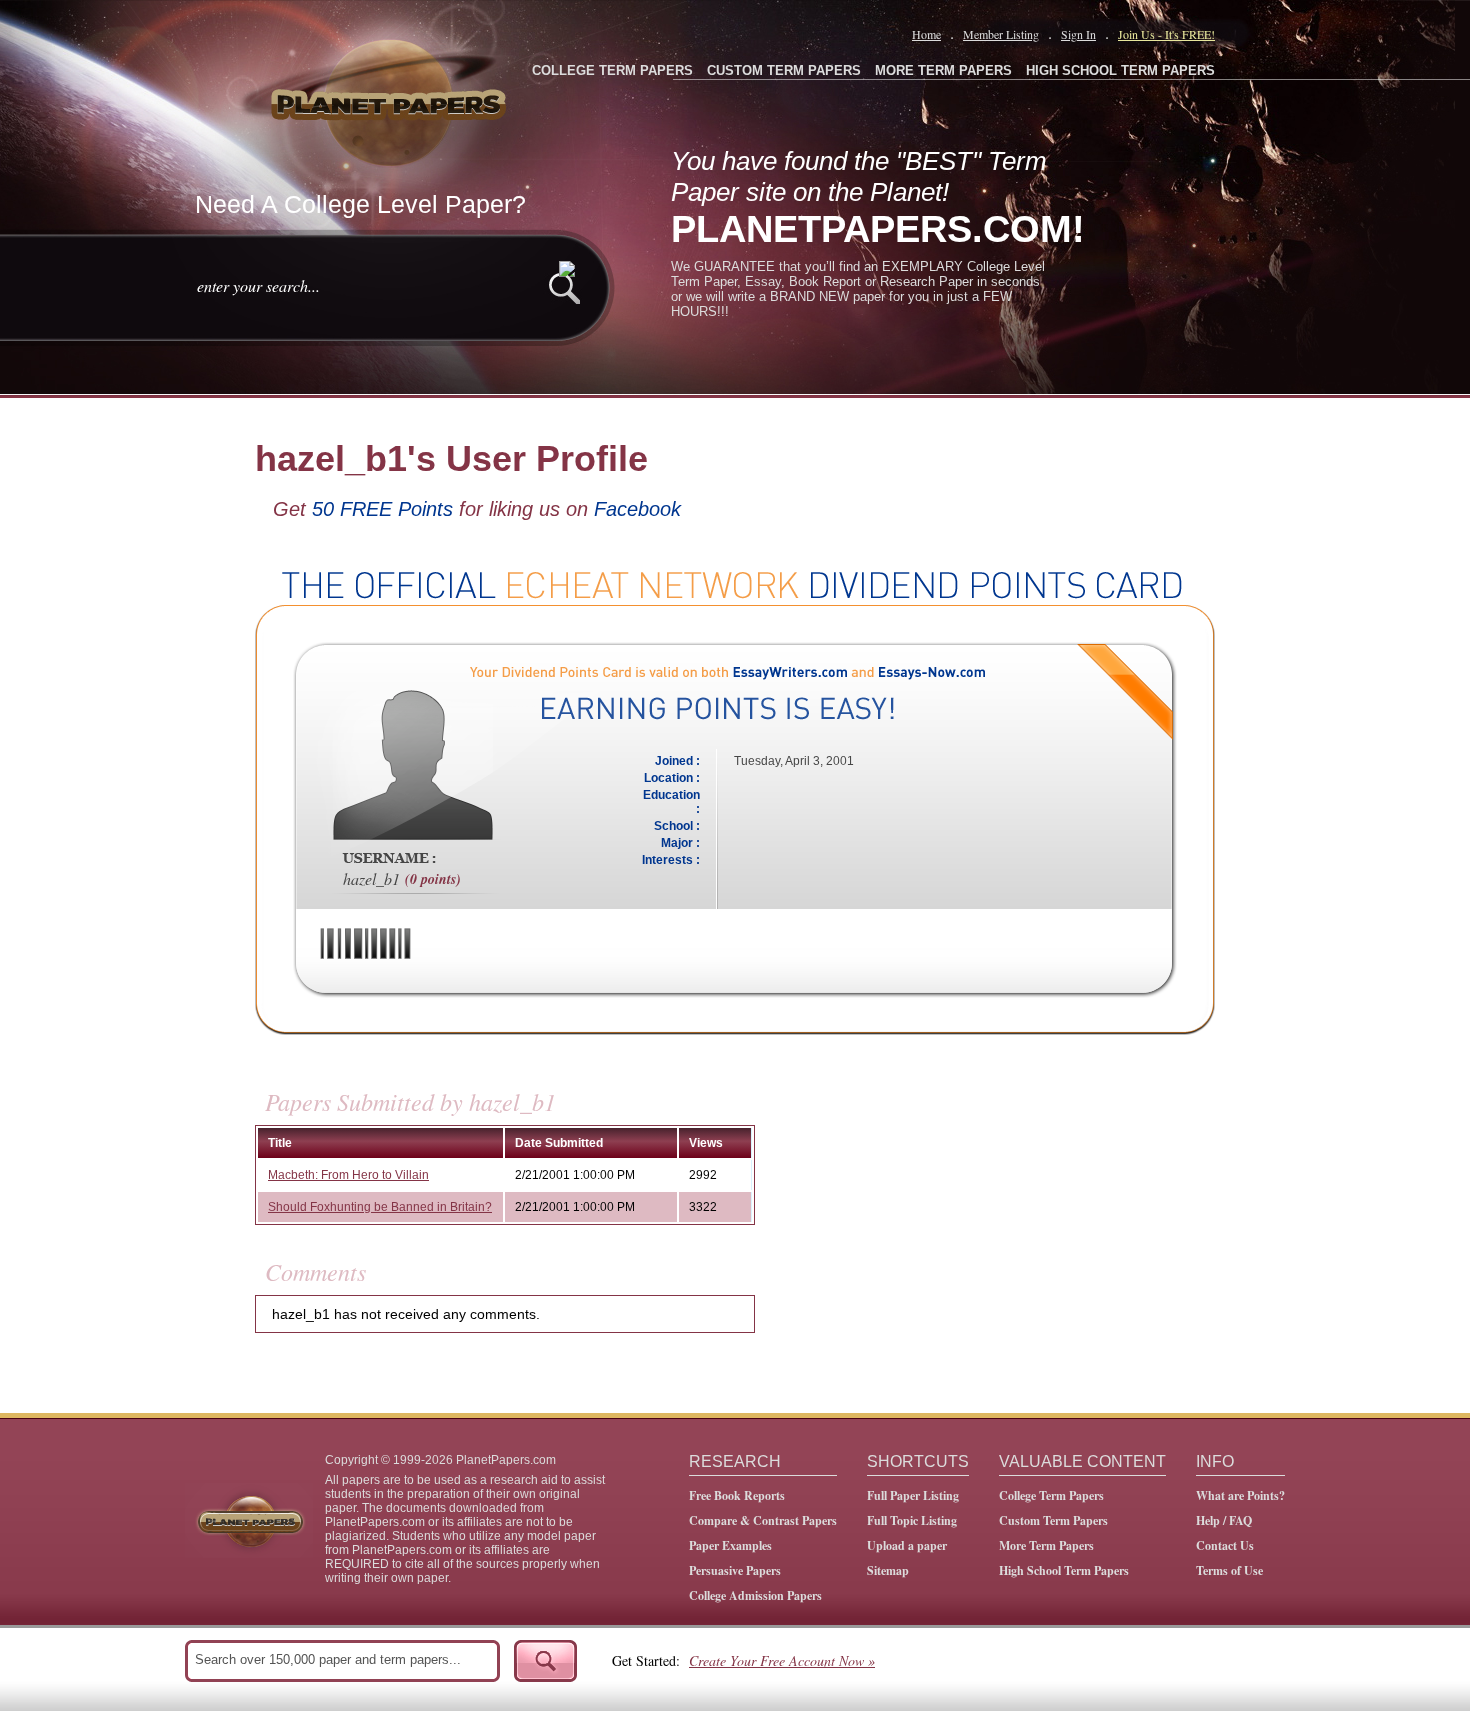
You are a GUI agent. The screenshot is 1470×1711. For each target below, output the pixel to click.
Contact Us (1225, 1545)
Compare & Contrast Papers (763, 1520)
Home (926, 34)
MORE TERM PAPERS (943, 70)
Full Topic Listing (912, 1520)
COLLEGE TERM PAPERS (612, 70)
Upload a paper (907, 1545)
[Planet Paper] (391, 100)
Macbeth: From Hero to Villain (348, 1175)
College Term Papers (1051, 1495)
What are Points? (1240, 1495)
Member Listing (1001, 34)
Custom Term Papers (1053, 1520)
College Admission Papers (755, 1595)
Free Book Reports (737, 1495)
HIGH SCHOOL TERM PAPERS (1120, 70)
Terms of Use (1229, 1570)
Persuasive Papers (735, 1570)
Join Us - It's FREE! (1166, 34)
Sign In (1078, 34)
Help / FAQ (1224, 1520)
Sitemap (888, 1570)
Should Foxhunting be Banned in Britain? (380, 1207)
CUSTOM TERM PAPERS (784, 70)
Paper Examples (730, 1545)
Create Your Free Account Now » (782, 1660)
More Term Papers (1046, 1545)
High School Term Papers (1064, 1570)
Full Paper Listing (913, 1495)
